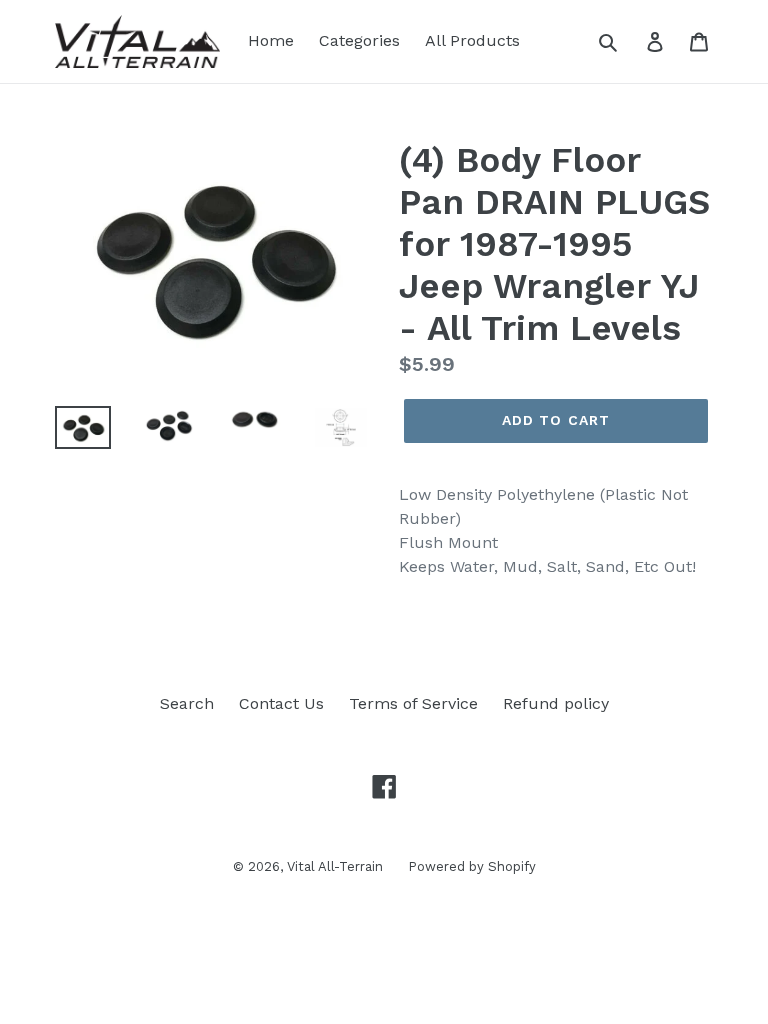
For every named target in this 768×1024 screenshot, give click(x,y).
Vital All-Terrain (335, 866)
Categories (359, 40)
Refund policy (556, 703)
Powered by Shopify (472, 866)
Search (187, 703)
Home (271, 40)
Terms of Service (413, 703)
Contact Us (281, 703)
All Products (472, 40)
